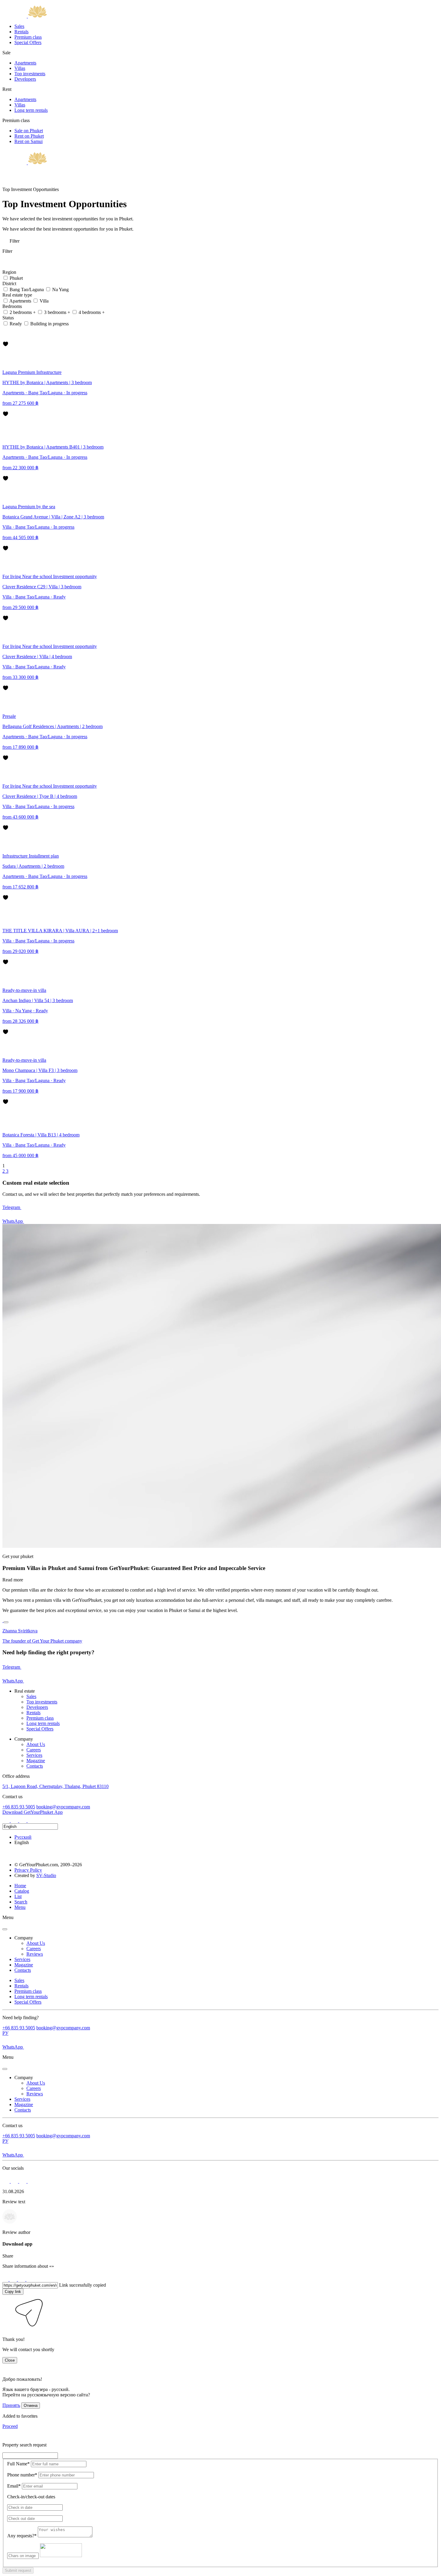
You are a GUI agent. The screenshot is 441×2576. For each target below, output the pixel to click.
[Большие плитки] (5, 338)
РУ (5, 2033)
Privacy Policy (28, 1870)
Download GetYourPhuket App (33, 1812)
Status (9, 318)
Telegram (12, 1207)
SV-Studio (46, 1875)
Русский (23, 1837)
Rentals (21, 32)
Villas (20, 68)
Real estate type (18, 295)
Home (20, 1886)
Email (14, 2486)
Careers (34, 1750)
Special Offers (28, 42)
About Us (36, 1744)
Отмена (31, 2406)
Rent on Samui (28, 141)
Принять (11, 2405)
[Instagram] (7, 1821)
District (10, 284)
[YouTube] (31, 1821)
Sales (19, 26)
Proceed (10, 2426)
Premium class (28, 37)
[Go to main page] (25, 16)
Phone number (22, 2475)
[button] (7, 2329)
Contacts (35, 1766)
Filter (14, 241)
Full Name (18, 2464)
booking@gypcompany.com (63, 1807)
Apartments (25, 63)
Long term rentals (31, 110)
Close (10, 2360)
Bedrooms (13, 306)
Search (21, 1902)
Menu (20, 1907)
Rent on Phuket (29, 136)
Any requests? (22, 2536)
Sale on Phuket (29, 131)
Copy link (13, 2292)
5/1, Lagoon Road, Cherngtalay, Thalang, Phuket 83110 (55, 1786)
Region (10, 272)
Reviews (35, 1954)
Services (34, 1755)
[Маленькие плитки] (5, 331)
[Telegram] (15, 1821)
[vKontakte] (23, 1821)
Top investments (30, 74)
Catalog (22, 1891)
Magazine (36, 1761)
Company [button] (24, 1938)
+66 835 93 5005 (19, 1807)
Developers (25, 79)
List (18, 1896)
